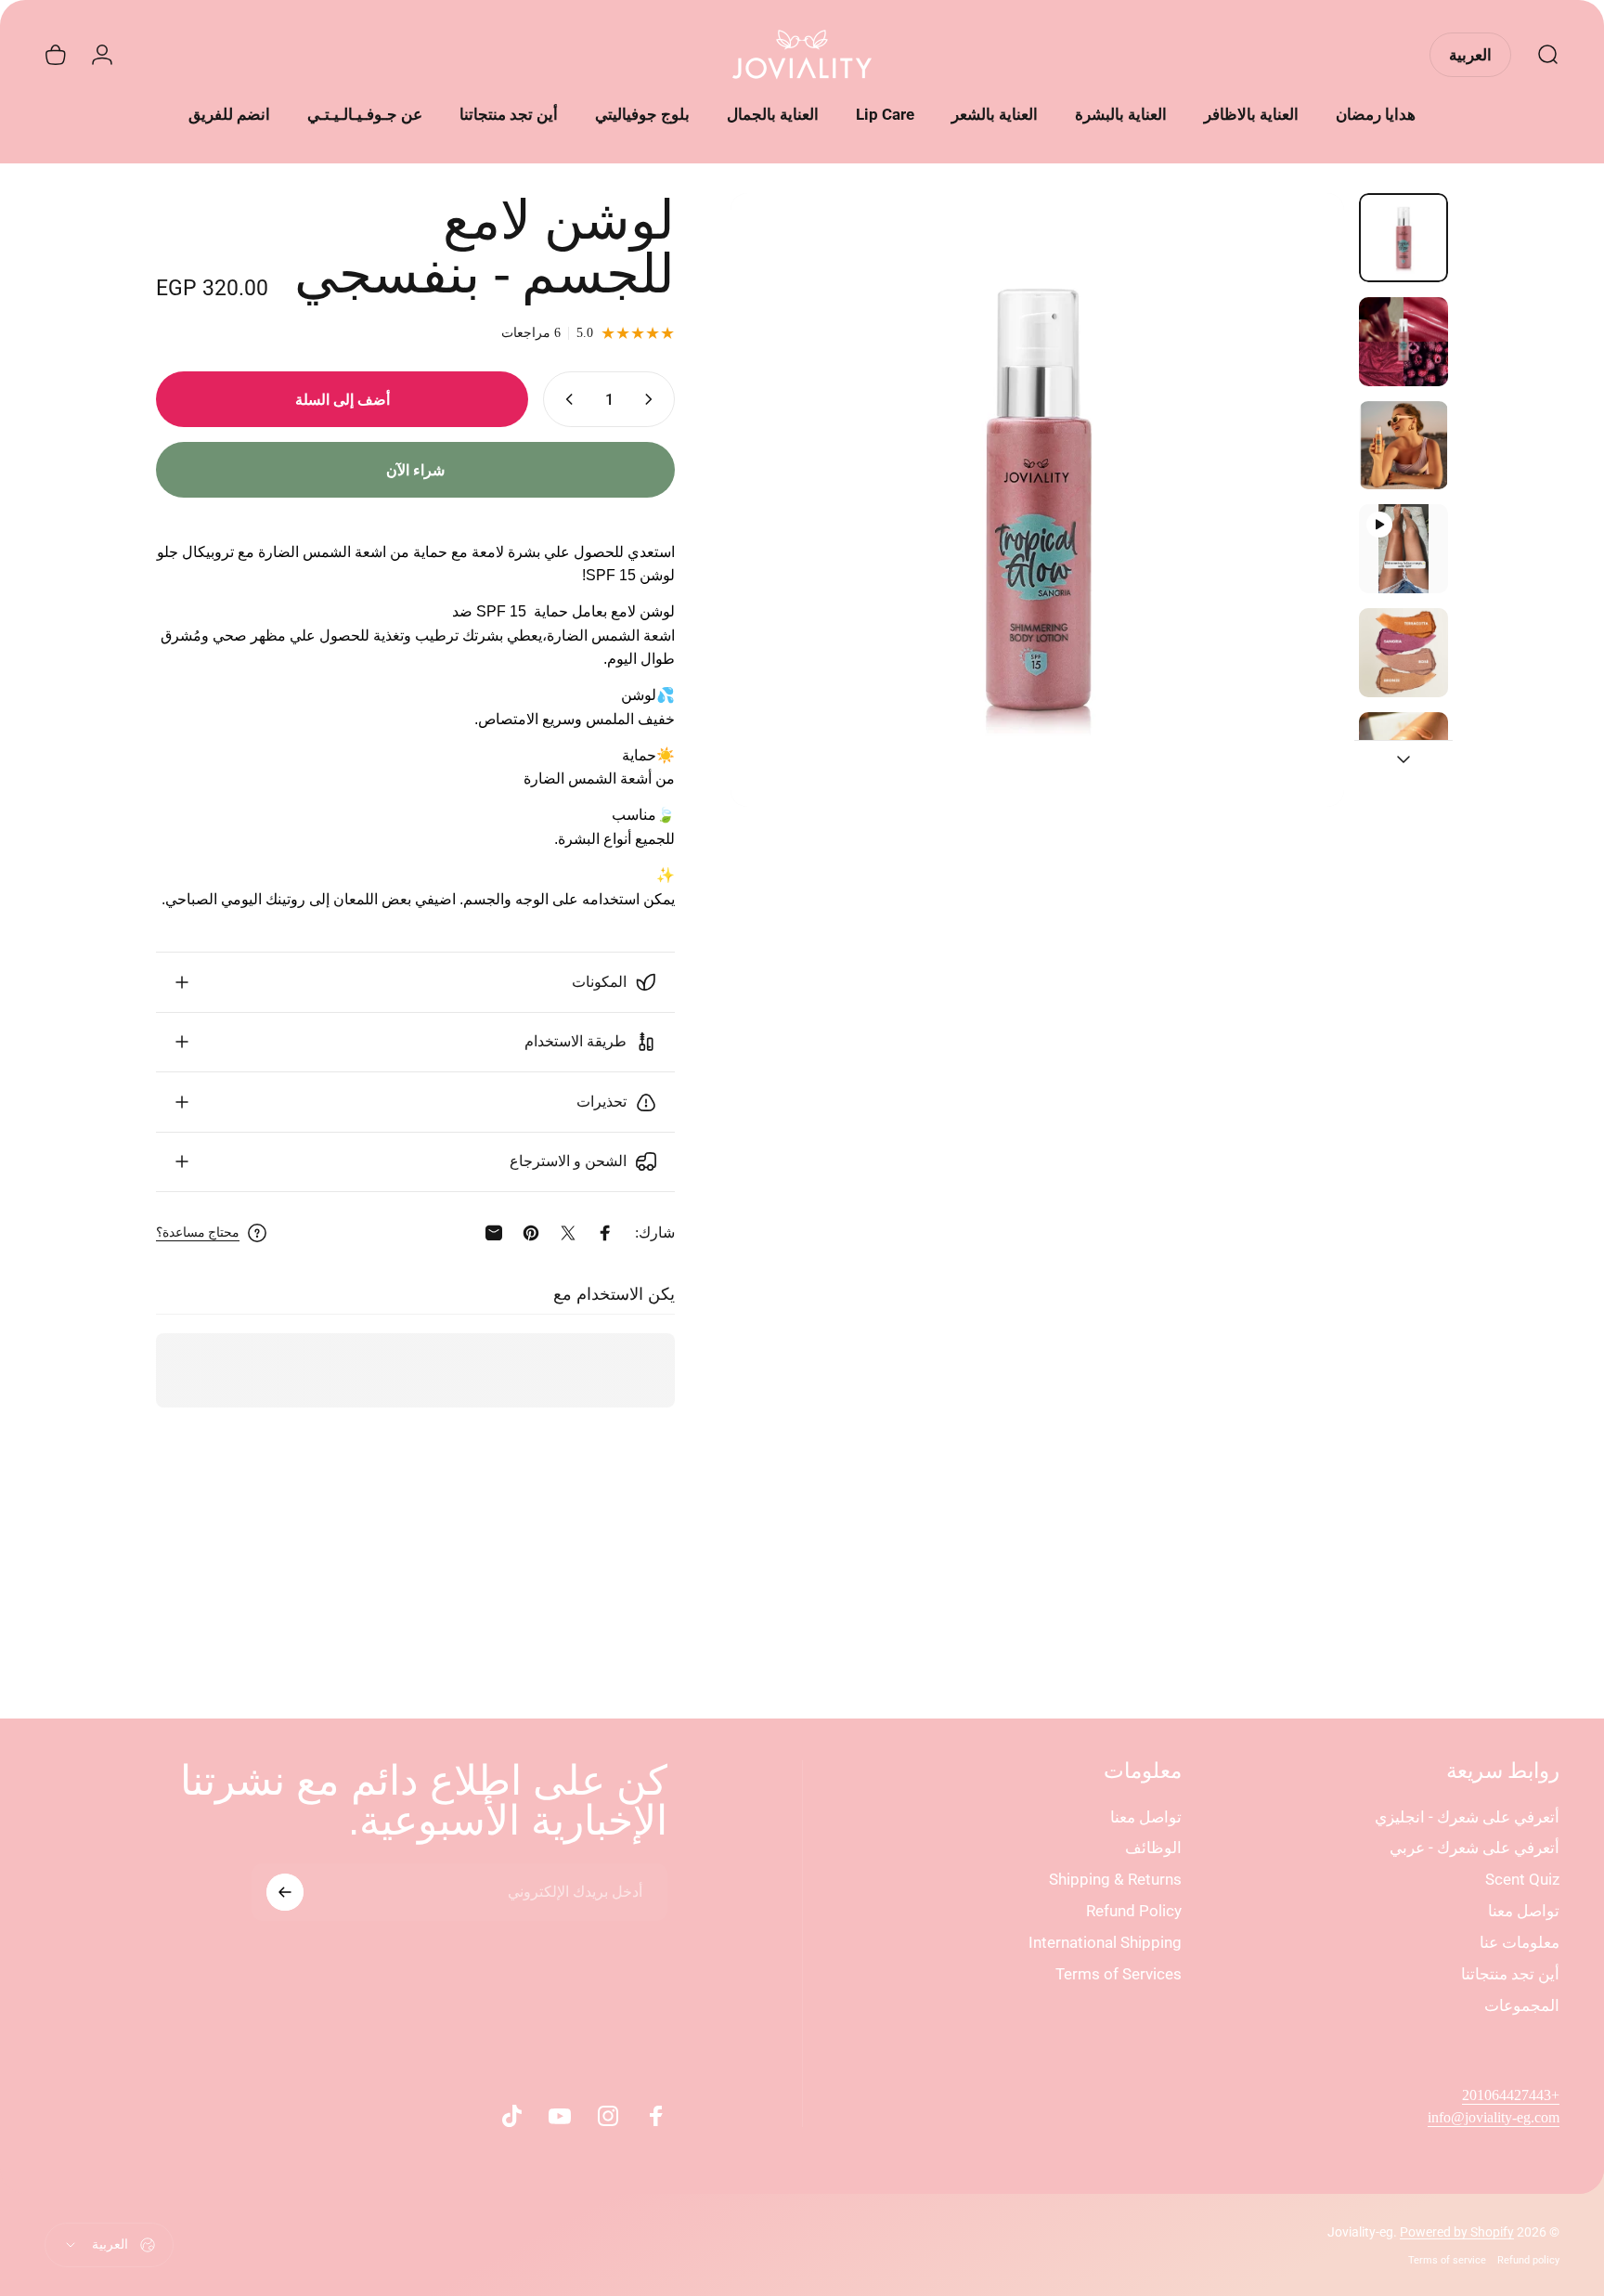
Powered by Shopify (1457, 2232)
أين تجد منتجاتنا (1510, 1974)
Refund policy (1528, 2260)
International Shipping (1105, 1942)
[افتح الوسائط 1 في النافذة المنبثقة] (1037, 500)
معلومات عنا (1520, 1942)
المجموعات (1522, 2005)
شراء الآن (415, 470)
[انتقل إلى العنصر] (1403, 238)
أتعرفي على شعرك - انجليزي (1467, 1817)
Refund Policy (1134, 1911)
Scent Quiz (1522, 1879)
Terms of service (1447, 2260)
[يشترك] (285, 1892)
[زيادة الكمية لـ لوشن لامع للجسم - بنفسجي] (565, 399)
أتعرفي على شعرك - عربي (1475, 1848)
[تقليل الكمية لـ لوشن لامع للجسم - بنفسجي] (653, 399)
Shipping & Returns (1115, 1879)
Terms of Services (1119, 1974)
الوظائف (1153, 1848)
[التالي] (779, 540)
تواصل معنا (1524, 1911)
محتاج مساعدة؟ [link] (198, 1232)
